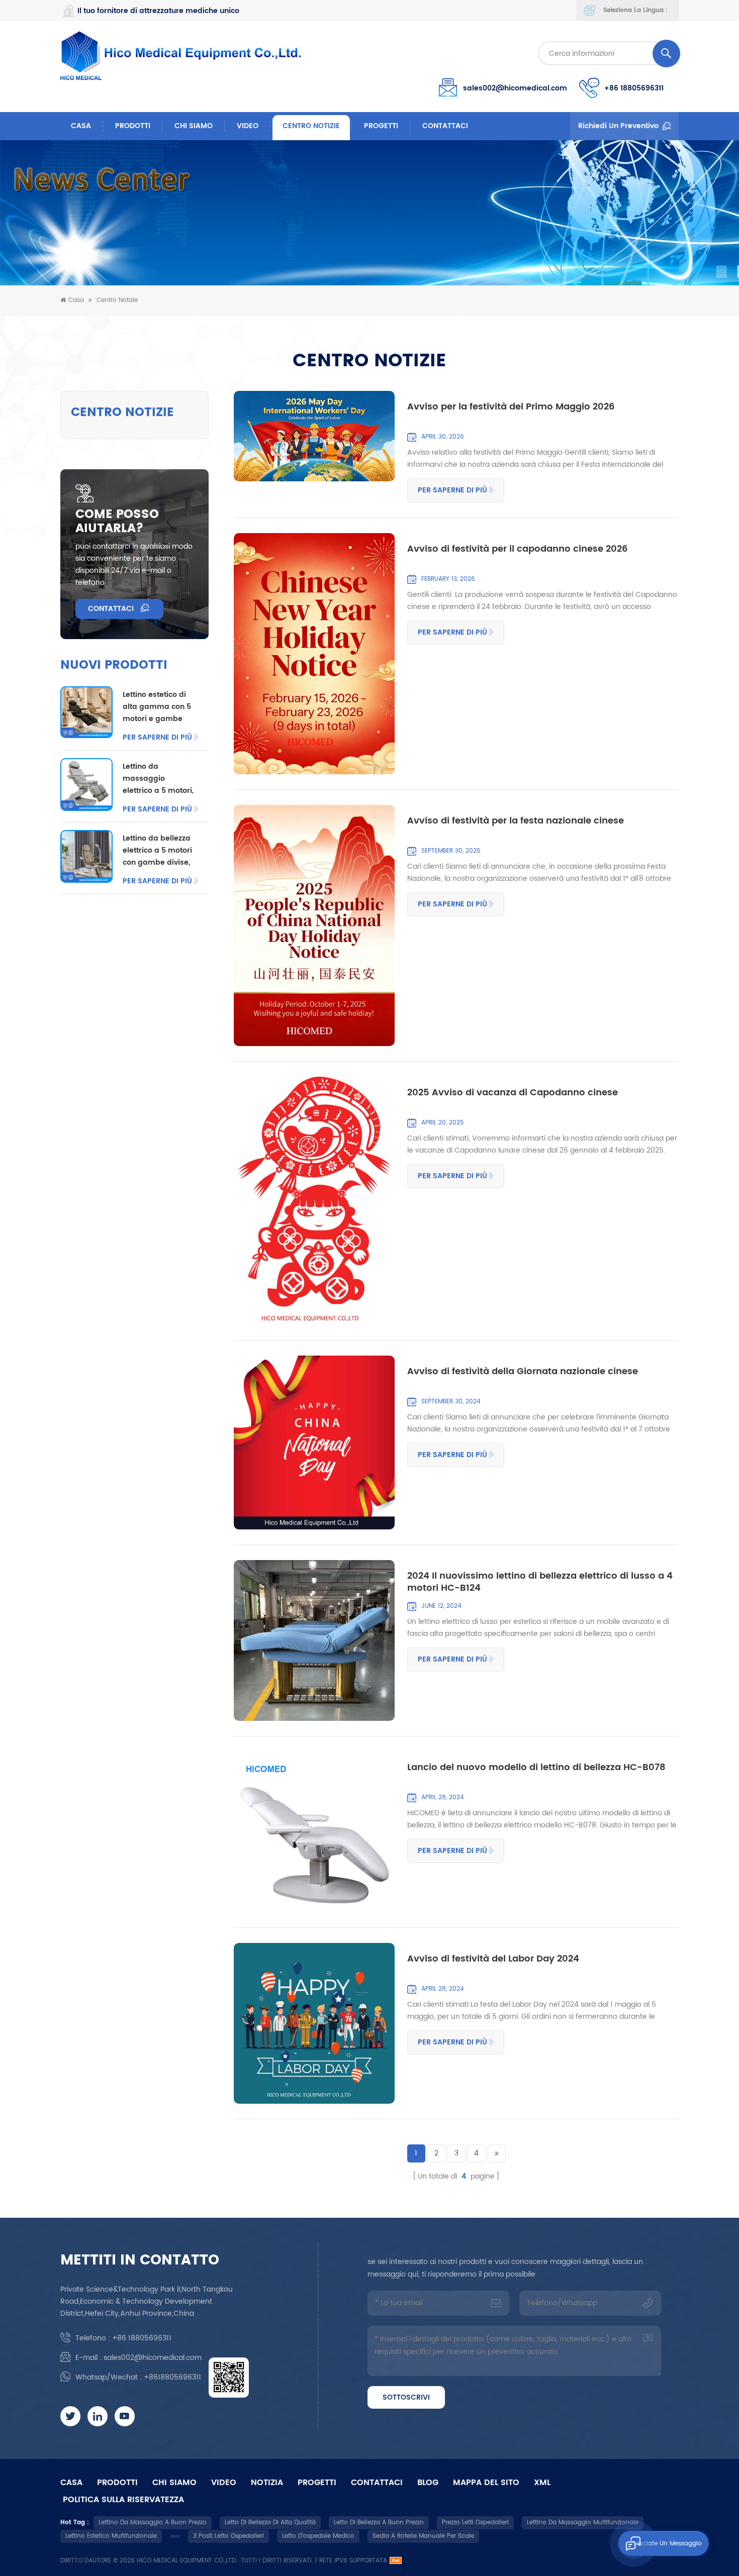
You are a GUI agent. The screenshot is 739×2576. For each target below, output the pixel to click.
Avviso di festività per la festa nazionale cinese (516, 821)
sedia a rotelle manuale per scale (423, 2536)
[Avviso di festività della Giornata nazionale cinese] (314, 1442)
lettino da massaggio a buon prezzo (153, 2522)
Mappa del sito (486, 2483)
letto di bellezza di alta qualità (270, 2522)
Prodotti (133, 126)
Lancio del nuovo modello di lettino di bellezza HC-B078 (536, 1768)
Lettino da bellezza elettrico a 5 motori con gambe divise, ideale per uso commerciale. (157, 851)
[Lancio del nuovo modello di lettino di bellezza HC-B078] (314, 1832)
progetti (381, 126)
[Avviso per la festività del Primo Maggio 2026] (314, 436)
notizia (267, 2483)
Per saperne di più (452, 490)
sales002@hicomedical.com (515, 88)
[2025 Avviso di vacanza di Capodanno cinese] (314, 1201)
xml (542, 2483)
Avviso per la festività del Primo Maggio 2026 (511, 407)
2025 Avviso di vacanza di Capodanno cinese (513, 1093)
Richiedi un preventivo (618, 126)
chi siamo (194, 126)
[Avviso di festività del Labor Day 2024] (314, 2023)
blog (428, 2483)
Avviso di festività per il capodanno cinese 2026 (518, 550)
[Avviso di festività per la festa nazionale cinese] (314, 925)
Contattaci (445, 126)
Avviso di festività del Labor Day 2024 (493, 1960)
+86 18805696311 (634, 88)
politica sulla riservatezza (123, 2500)
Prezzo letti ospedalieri (475, 2522)
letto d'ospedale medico (318, 2536)
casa (71, 2483)
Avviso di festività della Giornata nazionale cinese (523, 1372)
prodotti (117, 2483)
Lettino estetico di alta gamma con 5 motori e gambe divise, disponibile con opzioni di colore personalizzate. (157, 707)
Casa (81, 126)
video (248, 126)
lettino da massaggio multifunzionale (583, 2522)
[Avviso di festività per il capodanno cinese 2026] (314, 654)
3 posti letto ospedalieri (228, 2536)
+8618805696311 (172, 2377)
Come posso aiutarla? (117, 522)
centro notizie (311, 126)
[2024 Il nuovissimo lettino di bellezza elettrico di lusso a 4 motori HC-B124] (314, 1640)
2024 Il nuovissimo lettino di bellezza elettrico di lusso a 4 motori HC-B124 (540, 1582)
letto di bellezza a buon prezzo (379, 2522)
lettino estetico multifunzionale (111, 2536)
